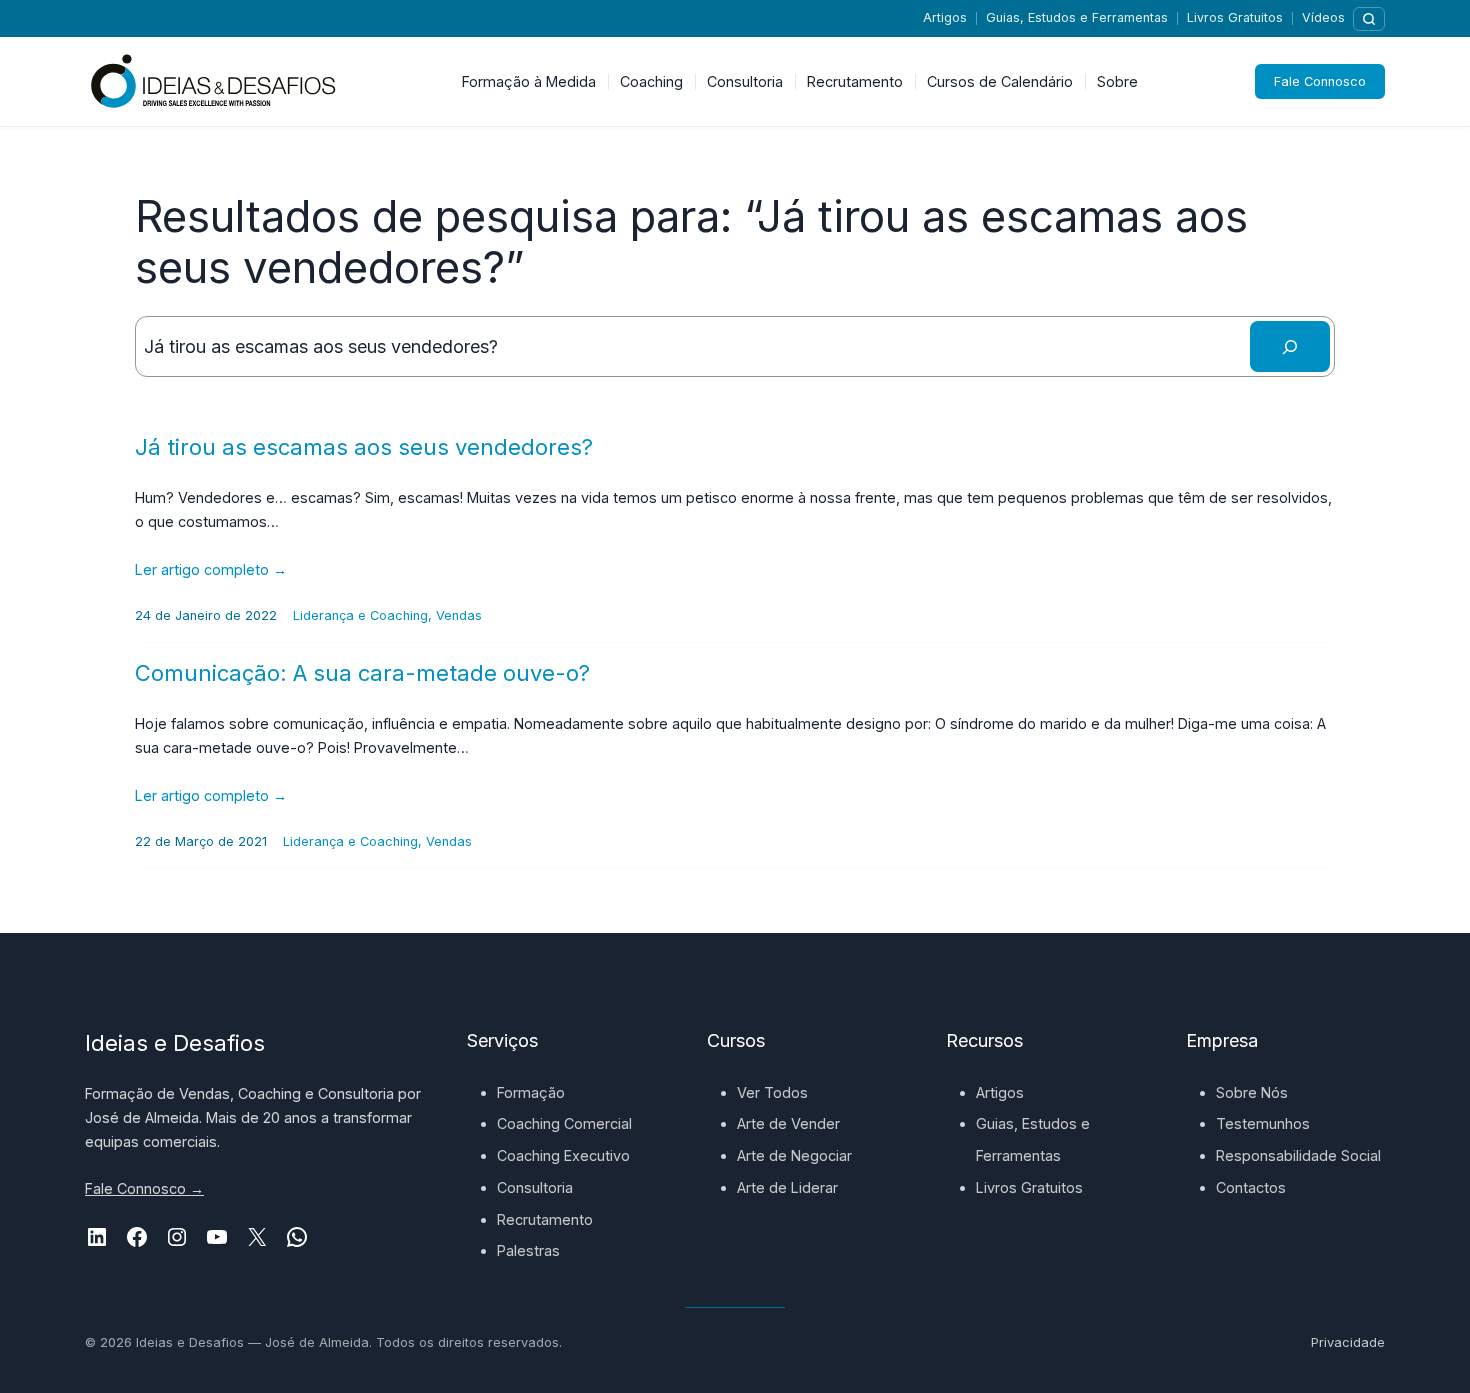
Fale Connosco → (144, 1188)
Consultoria (535, 1187)
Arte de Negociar (794, 1155)
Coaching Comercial (564, 1123)
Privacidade (1348, 1342)
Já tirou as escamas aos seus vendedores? (364, 447)
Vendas (459, 615)
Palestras (528, 1250)
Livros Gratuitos (1235, 17)
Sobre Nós (1252, 1092)
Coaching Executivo (563, 1155)
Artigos (945, 17)
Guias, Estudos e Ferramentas (1077, 17)
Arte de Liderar (787, 1187)
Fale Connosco (1320, 81)
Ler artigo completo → (211, 569)
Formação (531, 1092)
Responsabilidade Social (1298, 1155)
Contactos (1251, 1187)
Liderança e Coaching (360, 615)
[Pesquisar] (1369, 19)
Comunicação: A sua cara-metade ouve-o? (362, 673)
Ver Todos (772, 1092)
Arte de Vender (788, 1123)
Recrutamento (545, 1219)
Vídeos (1323, 17)
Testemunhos (1263, 1123)
